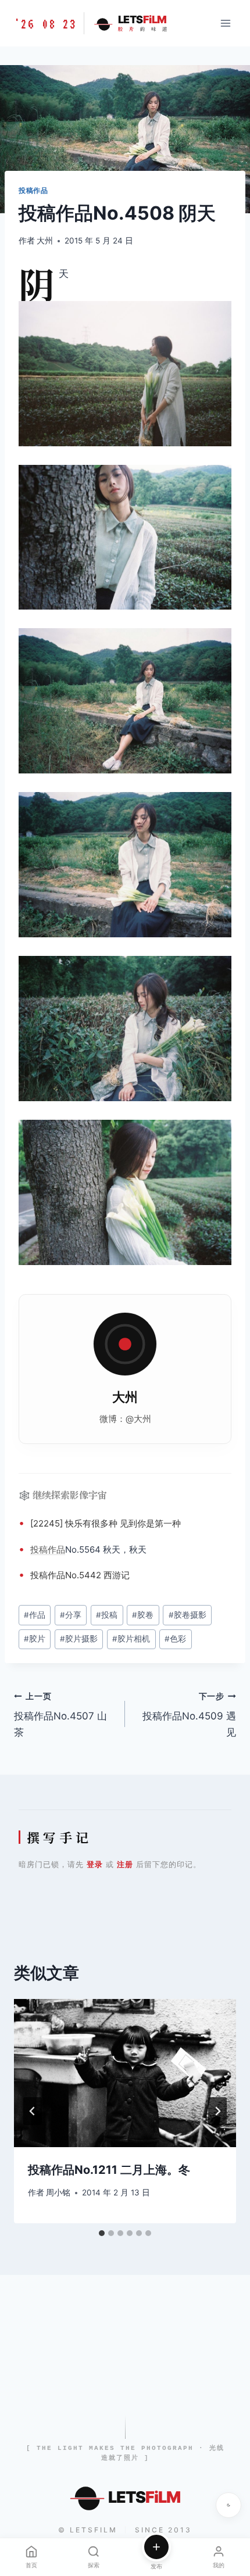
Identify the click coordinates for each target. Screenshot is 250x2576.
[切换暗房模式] (228, 2505)
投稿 (39, 1549)
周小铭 (58, 2192)
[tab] (102, 2233)
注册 (125, 1864)
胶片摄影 (79, 1639)
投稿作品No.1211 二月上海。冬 (109, 2170)
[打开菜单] (225, 23)
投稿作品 (33, 190)
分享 (71, 1615)
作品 (56, 1549)
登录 (95, 1864)
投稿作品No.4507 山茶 (60, 1715)
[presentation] (125, 2073)
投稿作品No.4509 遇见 (189, 1715)
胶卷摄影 (187, 1615)
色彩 (175, 1639)
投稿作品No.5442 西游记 (80, 1575)
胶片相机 (131, 1639)
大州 (45, 241)
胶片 (35, 1639)
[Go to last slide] (33, 2111)
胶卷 (143, 1615)
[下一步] (217, 2111)
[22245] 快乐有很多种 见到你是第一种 (106, 1523)
